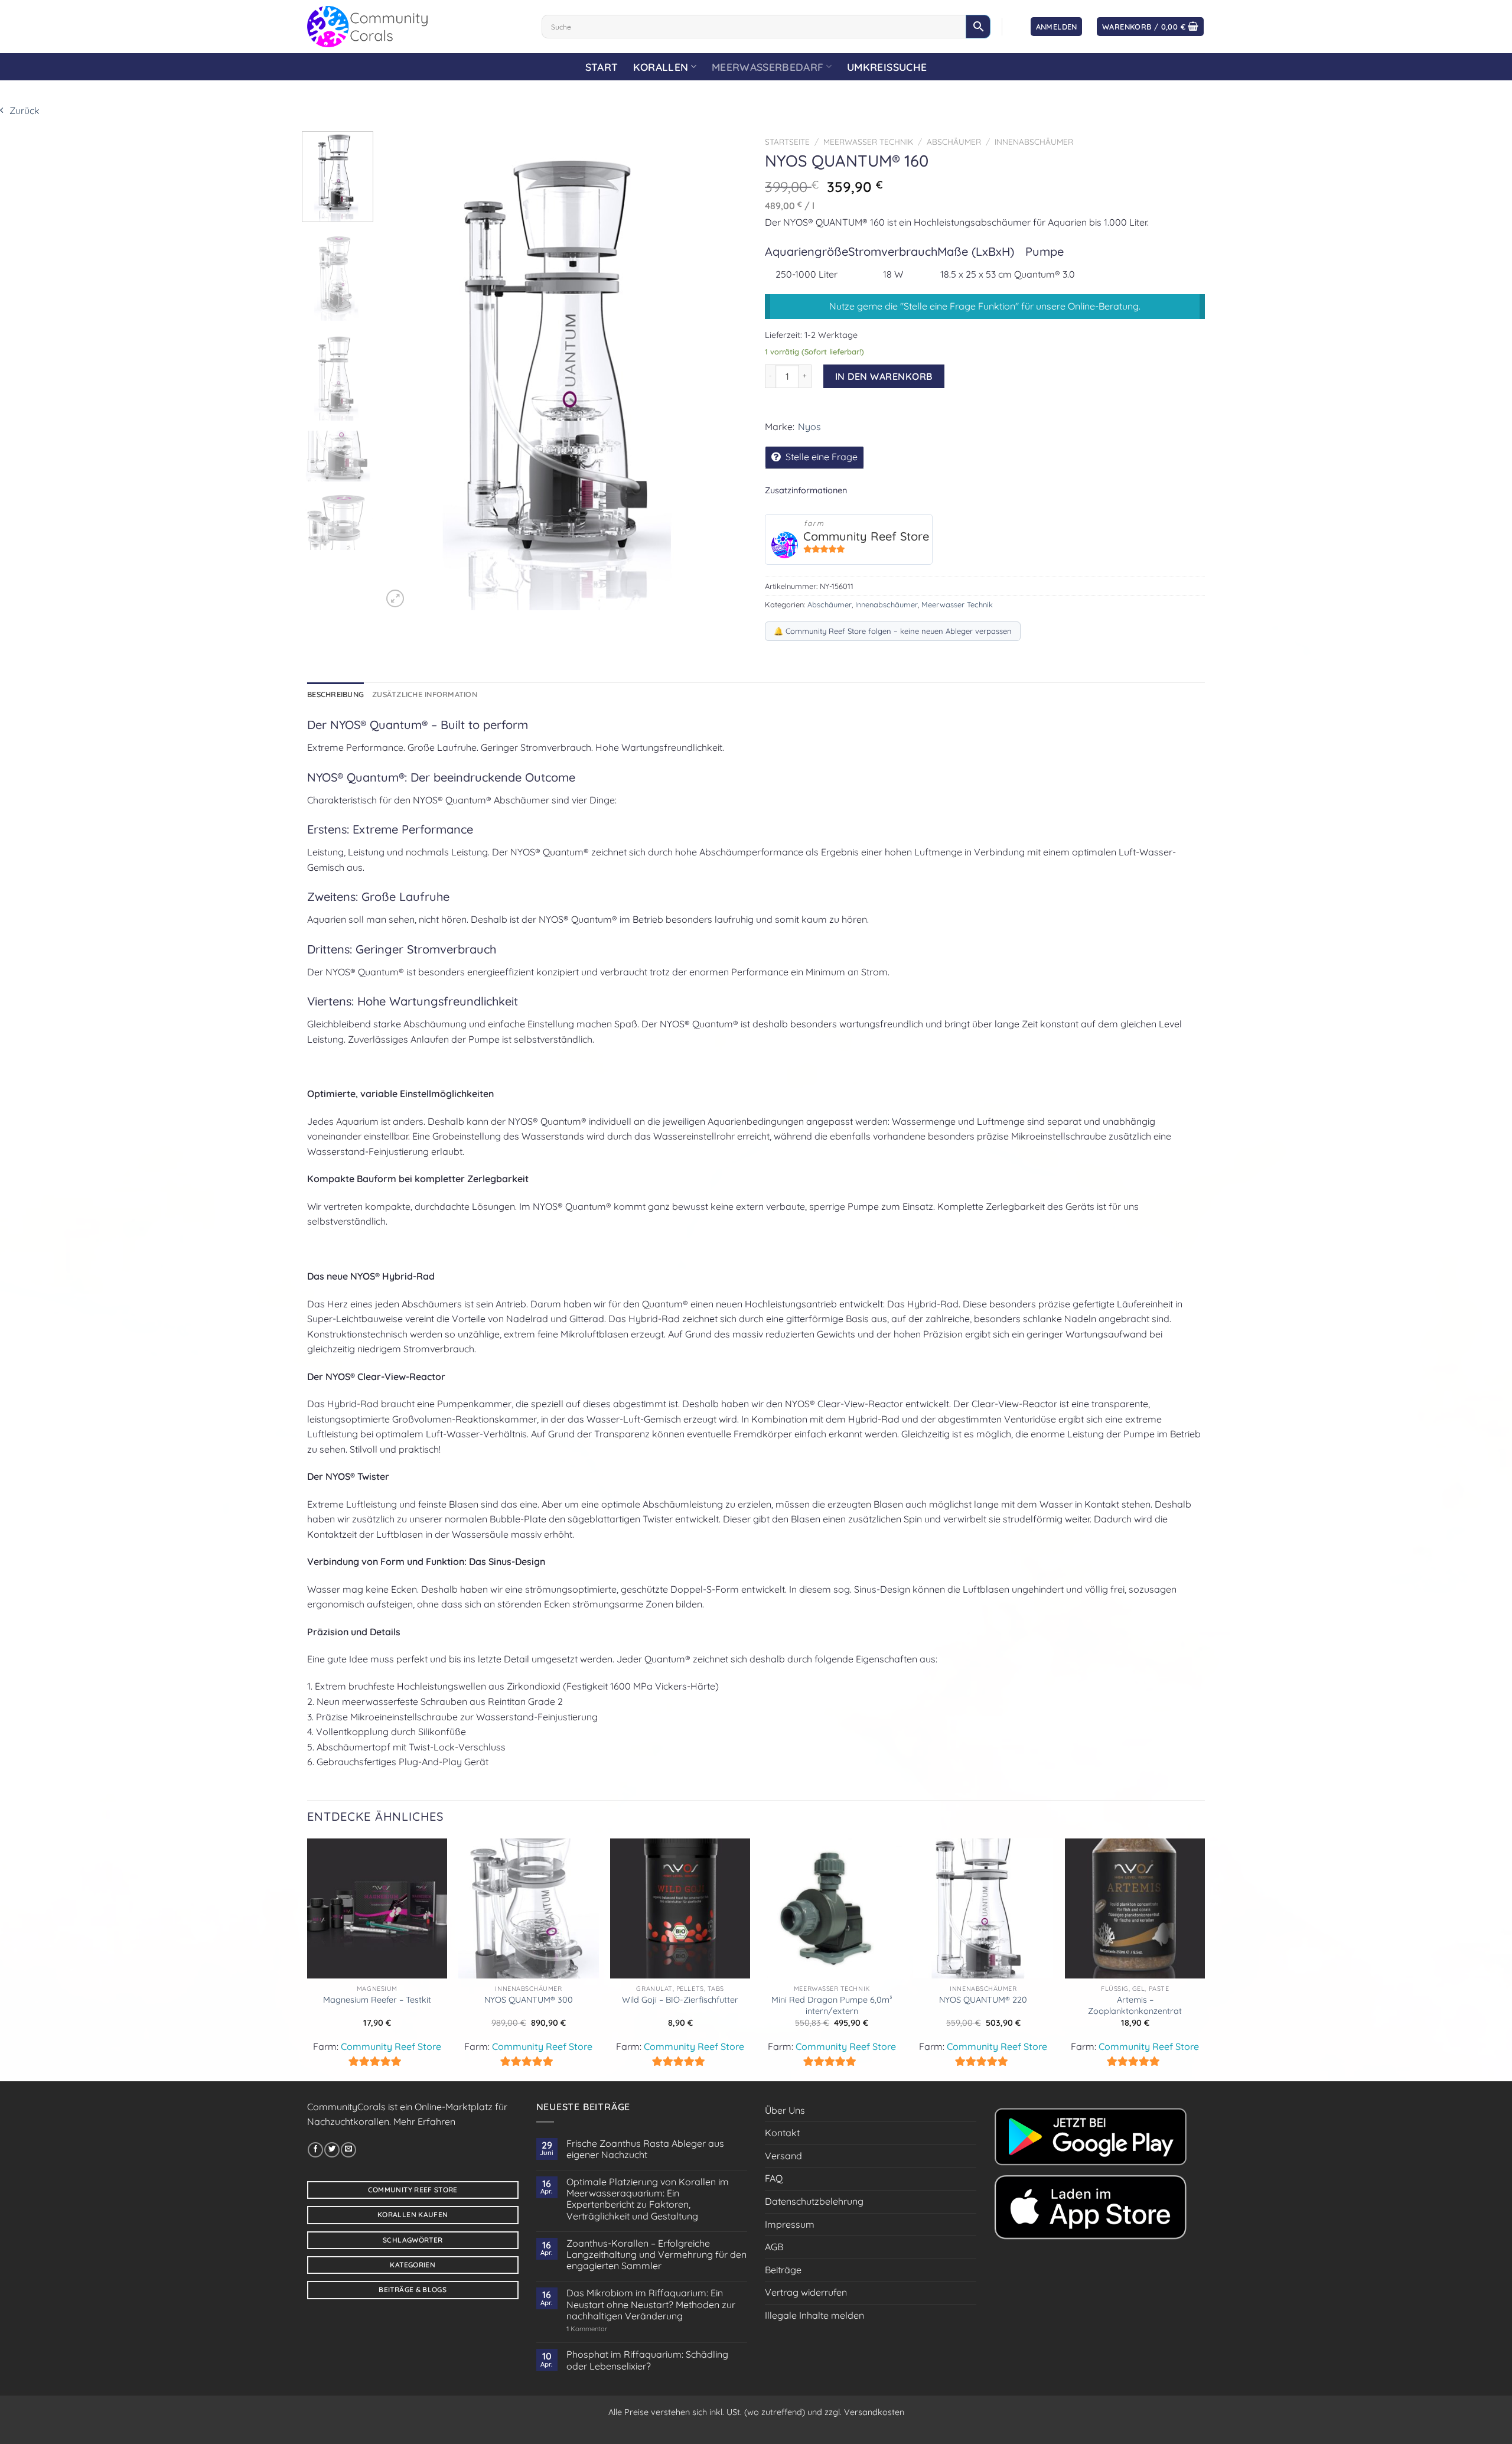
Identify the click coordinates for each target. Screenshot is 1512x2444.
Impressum (790, 2224)
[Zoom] (395, 598)
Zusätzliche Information (425, 694)
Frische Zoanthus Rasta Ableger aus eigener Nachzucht (645, 2149)
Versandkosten (874, 2412)
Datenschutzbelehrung (814, 2201)
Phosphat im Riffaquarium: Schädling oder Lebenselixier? (647, 2360)
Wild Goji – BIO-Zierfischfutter (680, 2000)
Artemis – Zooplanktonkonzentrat (1135, 2005)
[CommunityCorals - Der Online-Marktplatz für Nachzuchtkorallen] (416, 27)
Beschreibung (335, 694)
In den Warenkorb (884, 376)
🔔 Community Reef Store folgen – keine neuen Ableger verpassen (893, 631)
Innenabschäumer (1034, 141)
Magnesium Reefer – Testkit (377, 2000)
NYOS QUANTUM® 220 (983, 2000)
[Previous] (405, 370)
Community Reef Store (866, 536)
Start (602, 67)
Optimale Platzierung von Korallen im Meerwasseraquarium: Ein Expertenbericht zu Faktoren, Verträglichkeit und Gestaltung (648, 2199)
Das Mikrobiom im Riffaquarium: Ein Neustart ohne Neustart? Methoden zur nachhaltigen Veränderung (651, 2304)
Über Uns (785, 2110)
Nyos (809, 427)
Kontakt (782, 2133)
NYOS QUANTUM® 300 (529, 2000)
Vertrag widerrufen (806, 2292)
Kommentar (587, 2329)
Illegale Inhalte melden (814, 2315)
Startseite (787, 141)
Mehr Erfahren (424, 2121)
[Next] (725, 370)
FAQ (774, 2178)
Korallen (661, 67)
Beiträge (783, 2270)
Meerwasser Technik (868, 141)
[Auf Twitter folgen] (332, 2150)
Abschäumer (954, 141)
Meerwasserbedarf (768, 67)
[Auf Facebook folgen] (315, 2150)
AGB (774, 2247)
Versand (783, 2156)
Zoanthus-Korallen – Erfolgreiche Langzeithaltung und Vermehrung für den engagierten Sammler (656, 2255)
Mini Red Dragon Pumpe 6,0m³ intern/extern (832, 2005)
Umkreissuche (887, 67)
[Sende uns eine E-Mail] (348, 2150)
